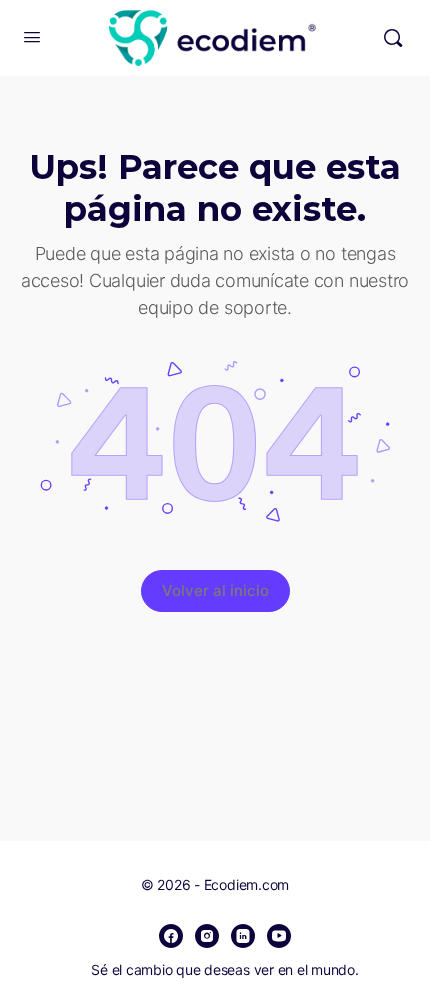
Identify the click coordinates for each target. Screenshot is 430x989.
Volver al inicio (215, 590)
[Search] (393, 38)
